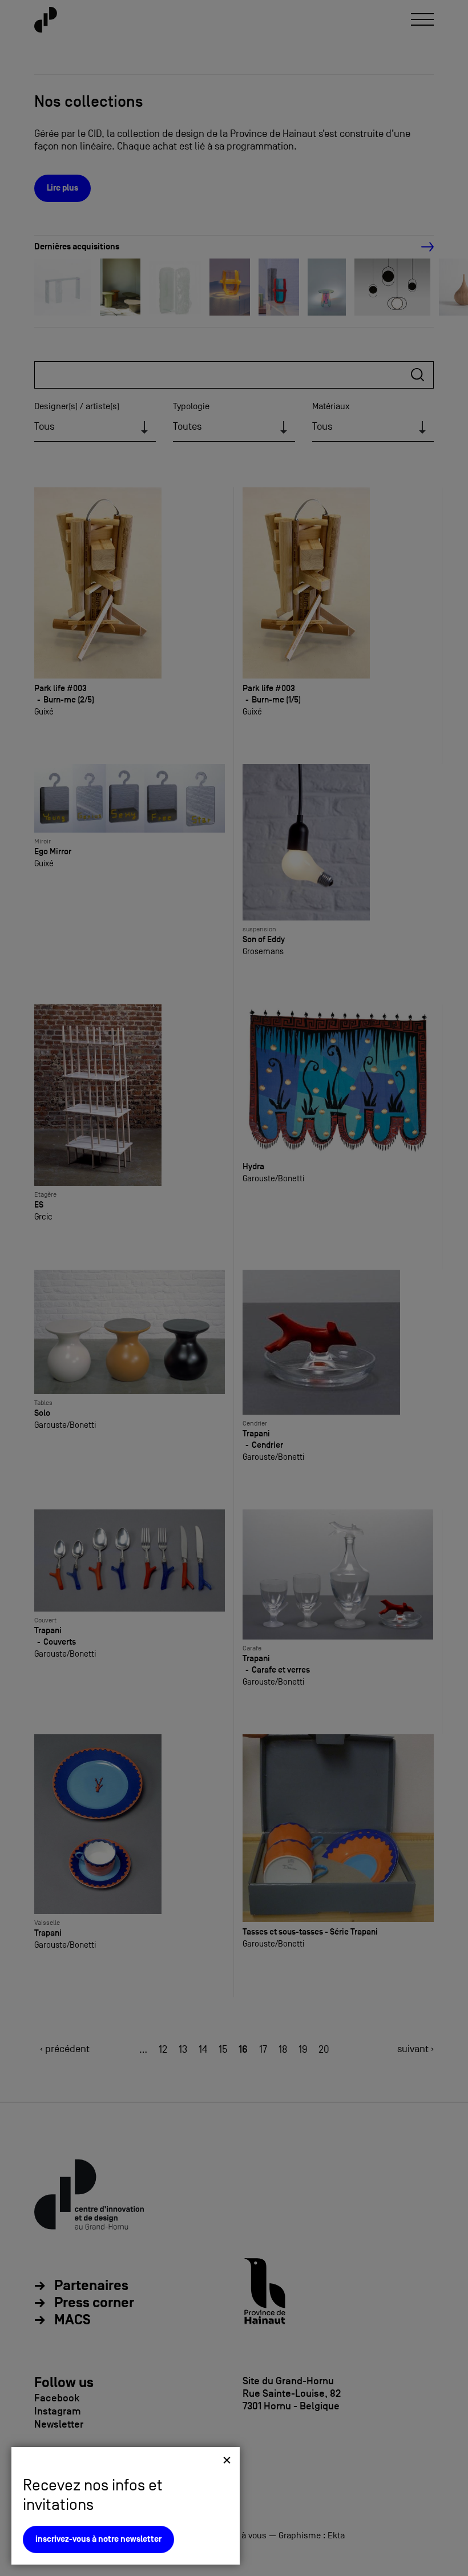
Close (227, 2460)
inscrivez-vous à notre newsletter (98, 2539)
